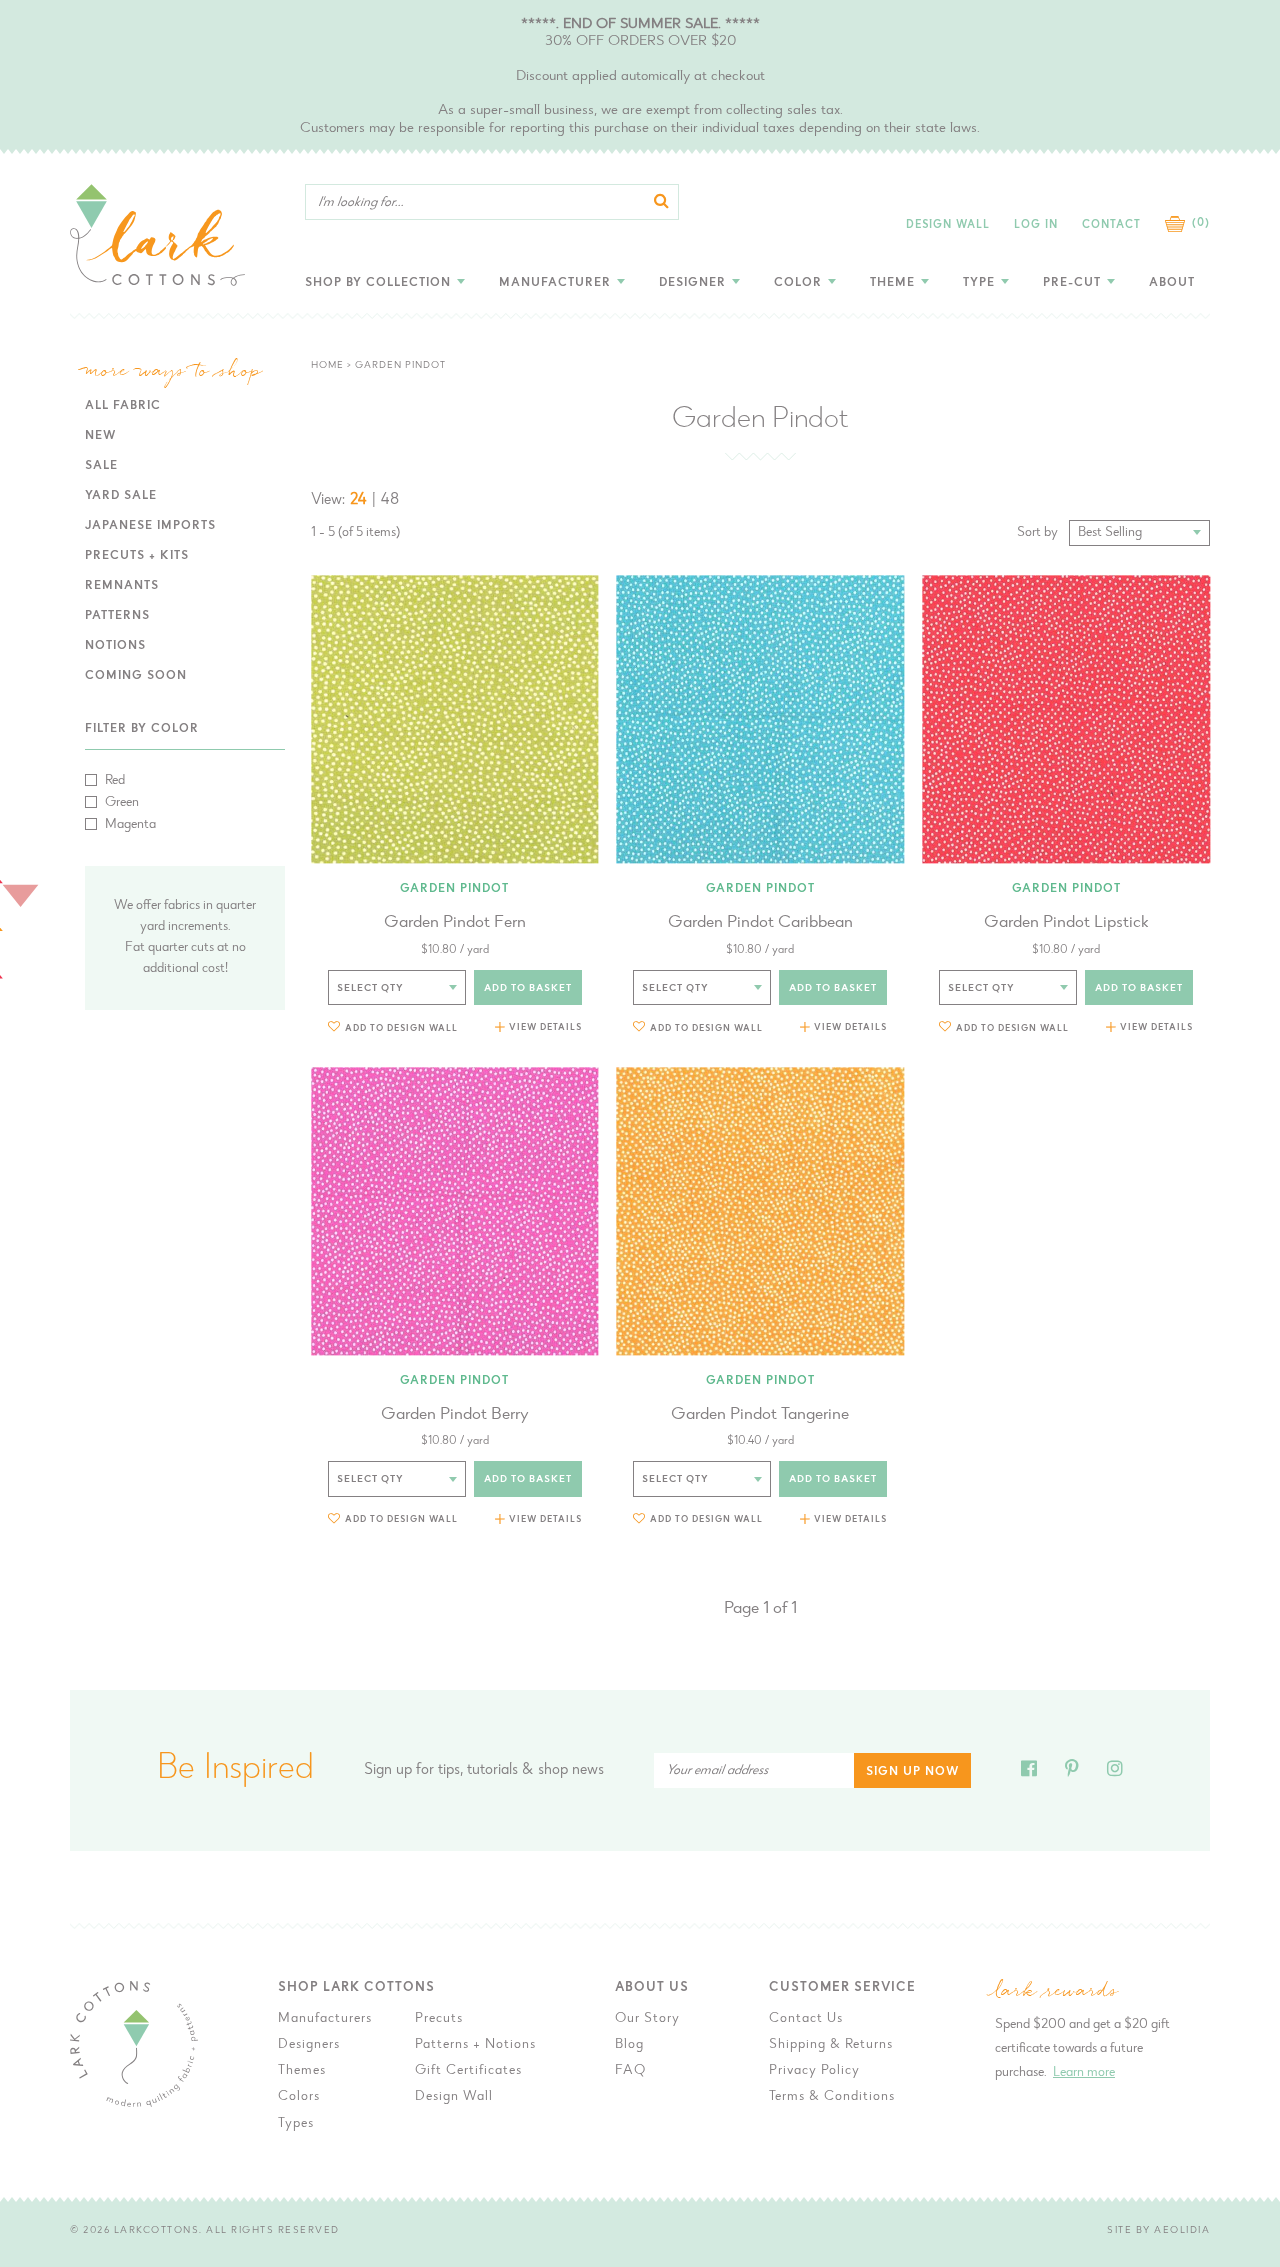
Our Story (647, 2019)
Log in (1036, 225)
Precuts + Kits (137, 556)
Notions (115, 646)
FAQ (630, 2071)
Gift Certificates (468, 2071)
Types (296, 2124)
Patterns (117, 616)
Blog (629, 2045)
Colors (299, 2097)
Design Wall (948, 225)
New (100, 436)
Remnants (122, 586)
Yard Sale (121, 496)
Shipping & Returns (831, 2045)
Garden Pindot (454, 889)
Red (115, 781)
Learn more (1084, 2073)
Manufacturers (325, 2019)
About (1172, 283)
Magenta (130, 825)
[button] (393, 1027)
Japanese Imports (150, 526)
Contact (1111, 225)
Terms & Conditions (832, 2097)
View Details (545, 1027)
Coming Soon (136, 676)
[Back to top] (1249, 1774)
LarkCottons (157, 2231)
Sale (101, 466)
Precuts (439, 2019)
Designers (309, 2045)
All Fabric (123, 406)
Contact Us (806, 2019)
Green (122, 803)
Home (327, 366)
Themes (302, 2071)
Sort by (1037, 533)
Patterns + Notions (475, 2045)
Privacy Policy (814, 2071)
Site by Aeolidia (1158, 2231)
